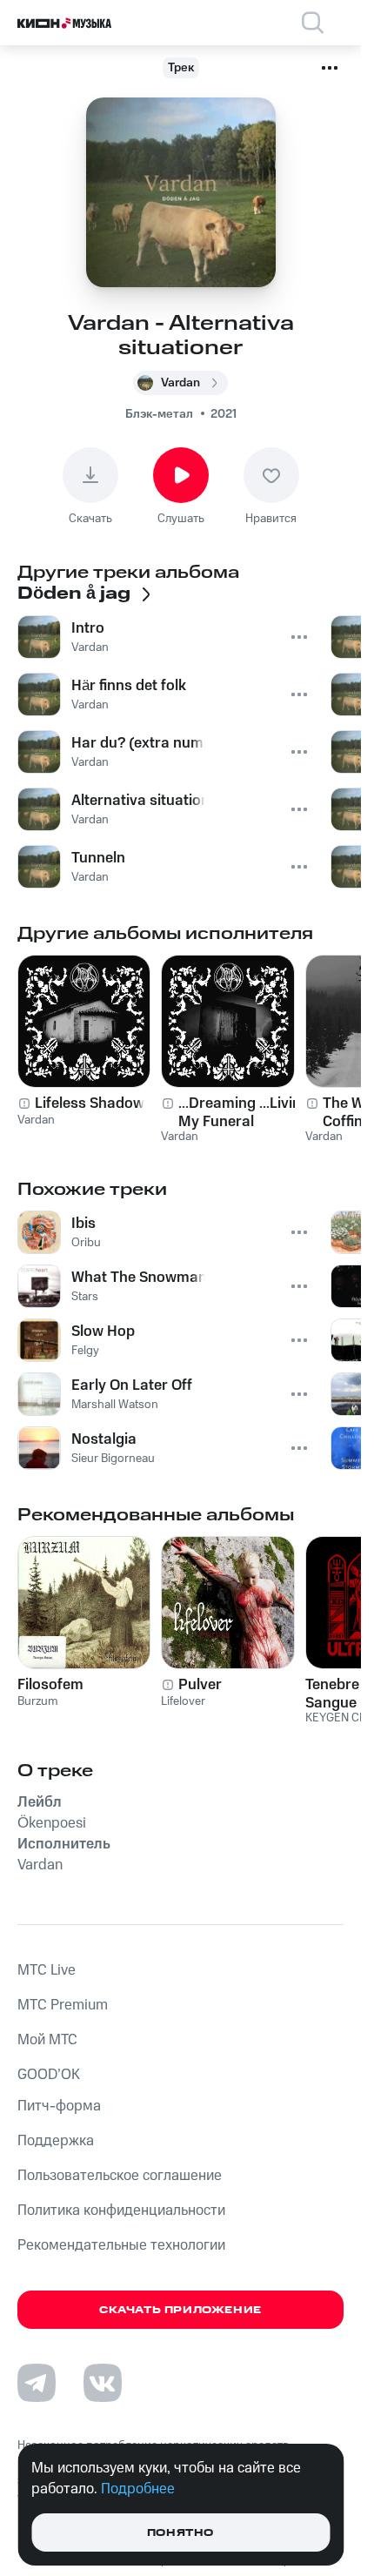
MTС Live (47, 1970)
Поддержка (56, 2141)
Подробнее (138, 2489)
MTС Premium (63, 2005)
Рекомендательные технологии (121, 2245)
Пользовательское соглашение (120, 2176)
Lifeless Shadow (90, 1104)
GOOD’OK (49, 2075)
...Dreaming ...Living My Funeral (244, 1112)
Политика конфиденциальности (121, 2210)
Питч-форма (59, 2106)
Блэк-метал (159, 414)
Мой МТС (47, 2040)
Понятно (180, 2533)
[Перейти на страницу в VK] (103, 2383)
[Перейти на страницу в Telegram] (37, 2383)
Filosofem (50, 1685)
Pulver (200, 1685)
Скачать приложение (180, 2310)
